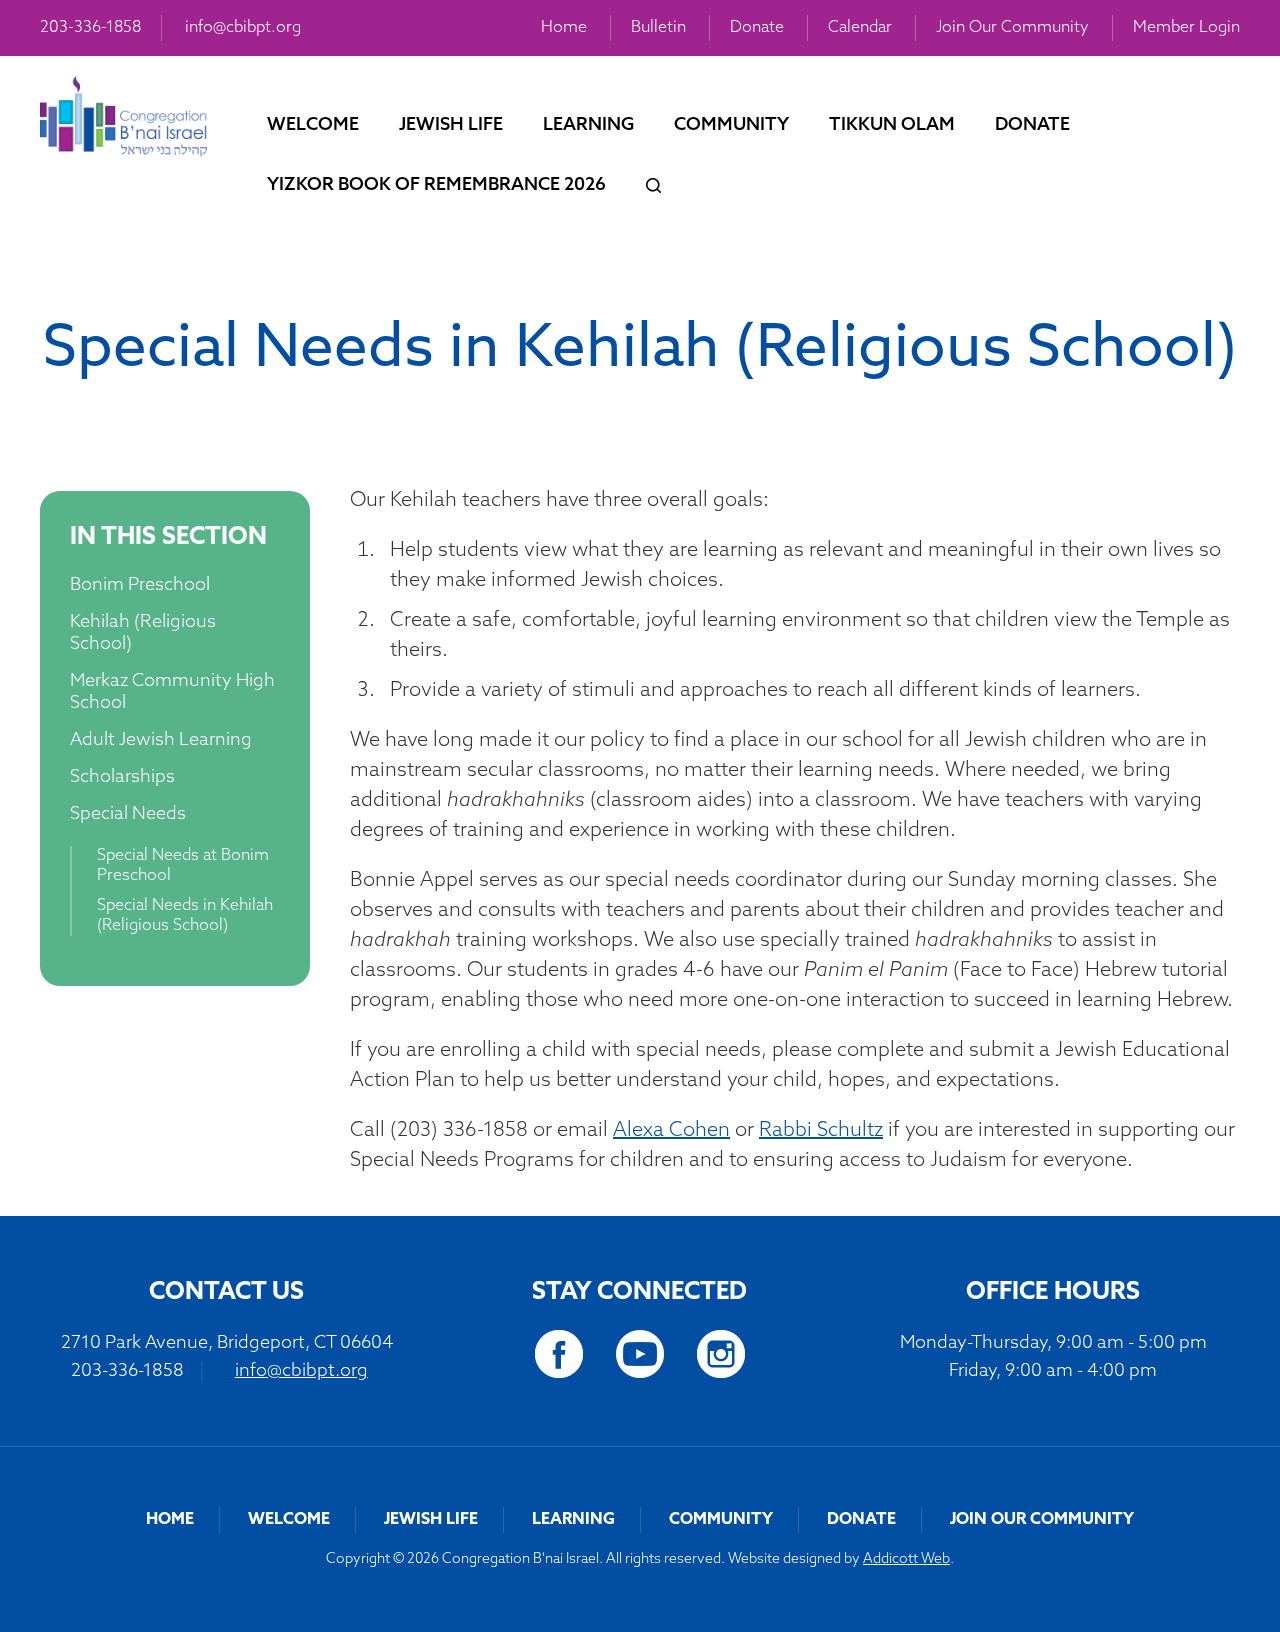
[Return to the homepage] (123, 116)
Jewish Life (451, 126)
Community (731, 126)
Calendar (860, 28)
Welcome (313, 126)
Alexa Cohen (671, 1131)
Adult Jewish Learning (161, 741)
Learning (588, 126)
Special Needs (128, 815)
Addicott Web (906, 1559)
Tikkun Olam (892, 126)
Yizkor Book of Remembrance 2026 (436, 186)
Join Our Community (1012, 28)
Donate (757, 28)
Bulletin (658, 28)
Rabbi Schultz (821, 1131)
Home (564, 28)
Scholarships (122, 778)
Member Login (1186, 28)
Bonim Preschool (140, 586)
